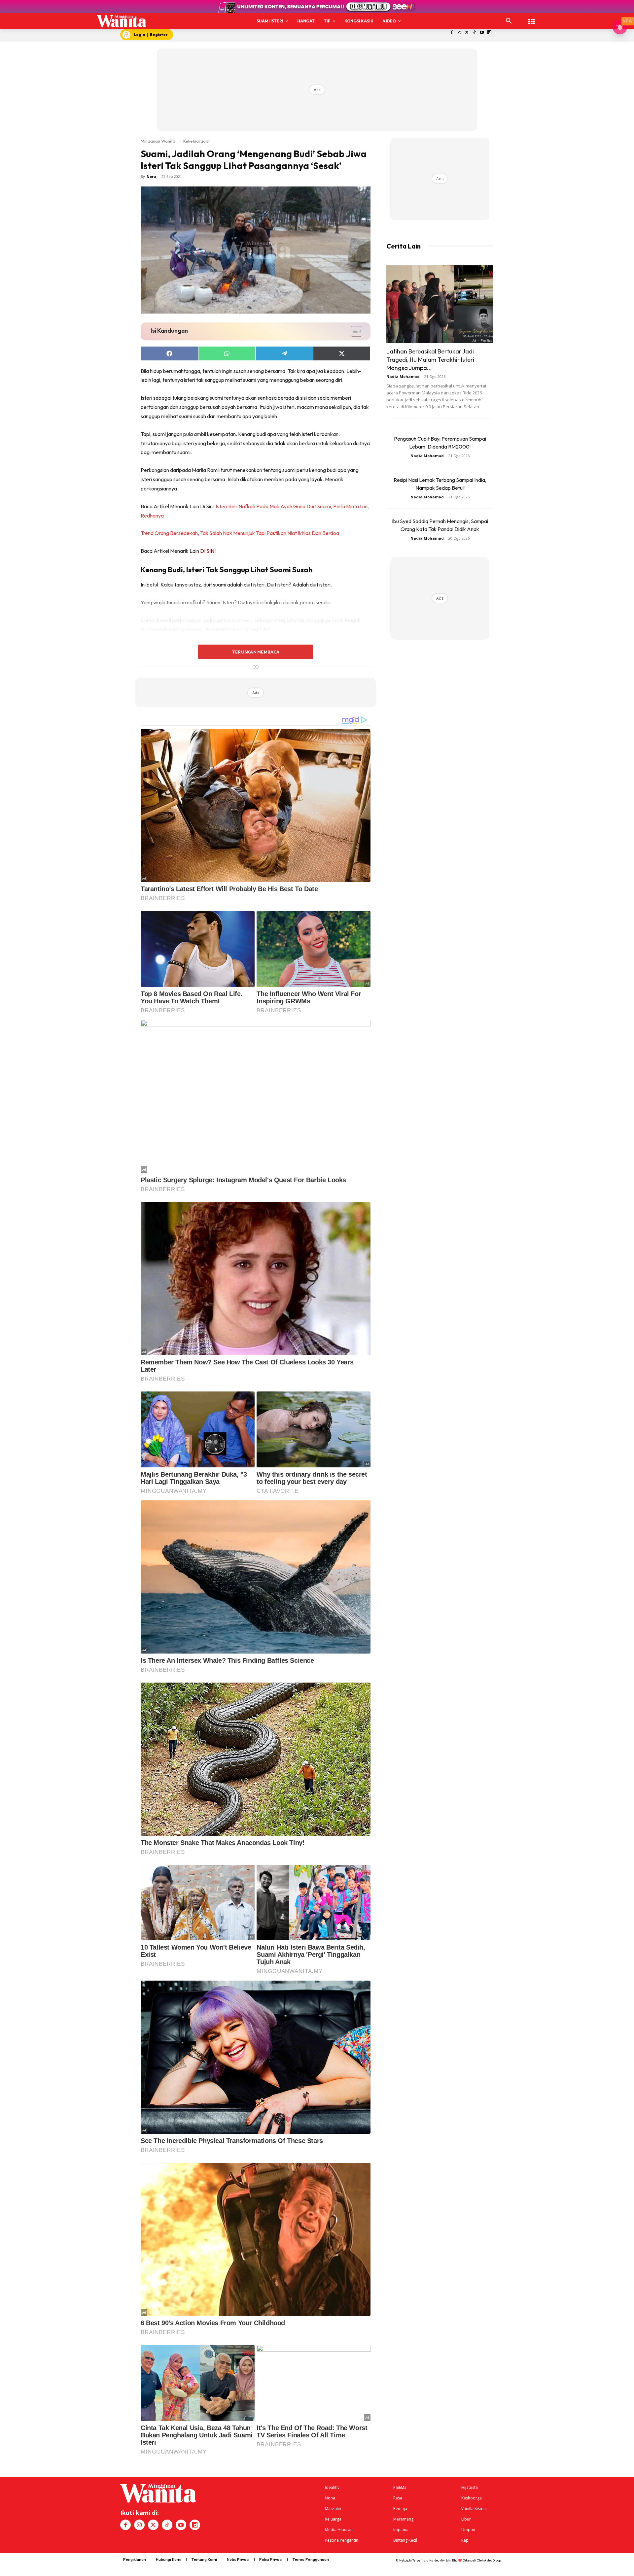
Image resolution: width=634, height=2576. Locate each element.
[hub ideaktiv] (532, 18)
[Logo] (122, 21)
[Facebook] (452, 33)
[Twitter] (467, 33)
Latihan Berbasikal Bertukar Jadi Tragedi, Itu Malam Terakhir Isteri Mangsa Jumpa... (430, 360)
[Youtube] (482, 33)
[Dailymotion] (490, 33)
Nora (151, 176)
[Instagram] (459, 33)
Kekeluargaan (197, 141)
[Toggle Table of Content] (353, 331)
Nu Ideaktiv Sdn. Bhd (443, 2560)
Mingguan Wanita (158, 141)
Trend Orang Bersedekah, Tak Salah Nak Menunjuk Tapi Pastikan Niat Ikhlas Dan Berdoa (240, 533)
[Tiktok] (474, 33)
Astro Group (493, 2560)
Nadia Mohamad (403, 376)
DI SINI (208, 551)
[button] (509, 21)
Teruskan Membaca (256, 652)
